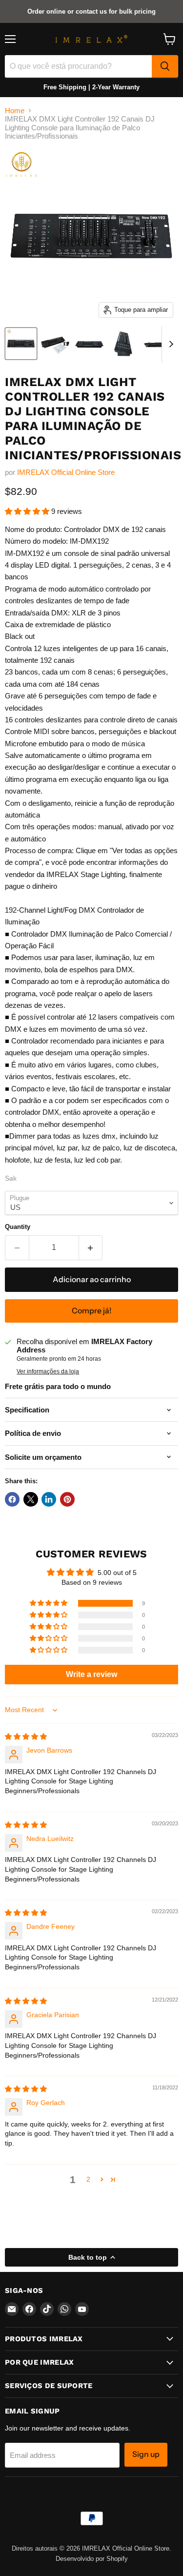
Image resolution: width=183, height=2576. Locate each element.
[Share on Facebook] (12, 1499)
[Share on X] (31, 1499)
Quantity (18, 1227)
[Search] (165, 66)
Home (15, 111)
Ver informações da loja (48, 1371)
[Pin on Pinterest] (67, 1499)
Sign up (146, 2454)
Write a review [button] (91, 1674)
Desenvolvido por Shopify (92, 2559)
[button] (28, 511)
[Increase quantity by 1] (91, 1247)
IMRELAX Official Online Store (66, 472)
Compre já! (92, 1311)
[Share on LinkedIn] (49, 1499)
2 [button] (88, 2179)
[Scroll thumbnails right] (169, 344)
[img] (26, 1737)
